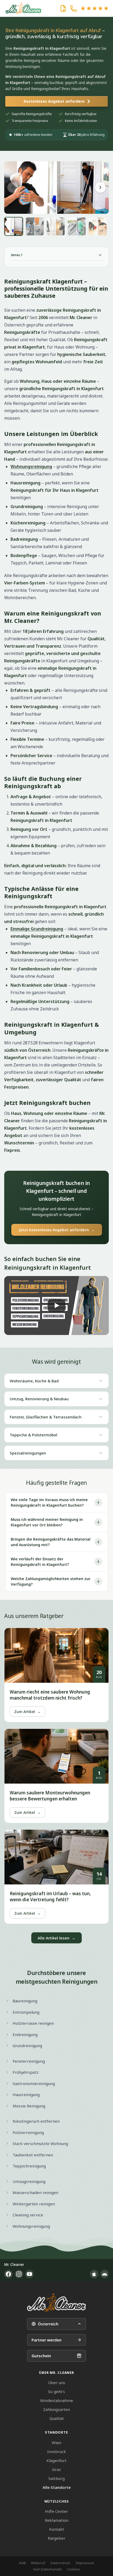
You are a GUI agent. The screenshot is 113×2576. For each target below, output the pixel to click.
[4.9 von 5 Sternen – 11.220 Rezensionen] (95, 8)
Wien (56, 2443)
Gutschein (41, 2356)
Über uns (57, 2383)
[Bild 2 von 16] (35, 226)
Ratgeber (57, 2538)
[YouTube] (29, 2274)
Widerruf (38, 2563)
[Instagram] (19, 2274)
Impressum (85, 2563)
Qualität (57, 2418)
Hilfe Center (56, 2511)
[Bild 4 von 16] (77, 226)
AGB (22, 2563)
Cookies (73, 2569)
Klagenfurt (56, 2460)
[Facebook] (8, 2274)
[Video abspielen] (56, 1306)
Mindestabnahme (57, 2400)
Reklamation (57, 2520)
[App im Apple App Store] (94, 2274)
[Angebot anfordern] (63, 8)
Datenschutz (60, 2563)
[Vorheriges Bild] (13, 187)
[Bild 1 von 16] (14, 226)
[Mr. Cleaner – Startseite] (56, 2303)
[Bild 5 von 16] (98, 226)
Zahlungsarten (56, 2409)
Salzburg (56, 2478)
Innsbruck (57, 2451)
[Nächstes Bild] (100, 187)
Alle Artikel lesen (56, 1938)
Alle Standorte (57, 2487)
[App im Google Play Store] (105, 2274)
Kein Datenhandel (48, 2569)
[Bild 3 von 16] (56, 226)
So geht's (56, 2391)
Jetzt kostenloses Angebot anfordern (57, 1230)
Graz (56, 2469)
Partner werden (47, 2340)
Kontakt (57, 2529)
